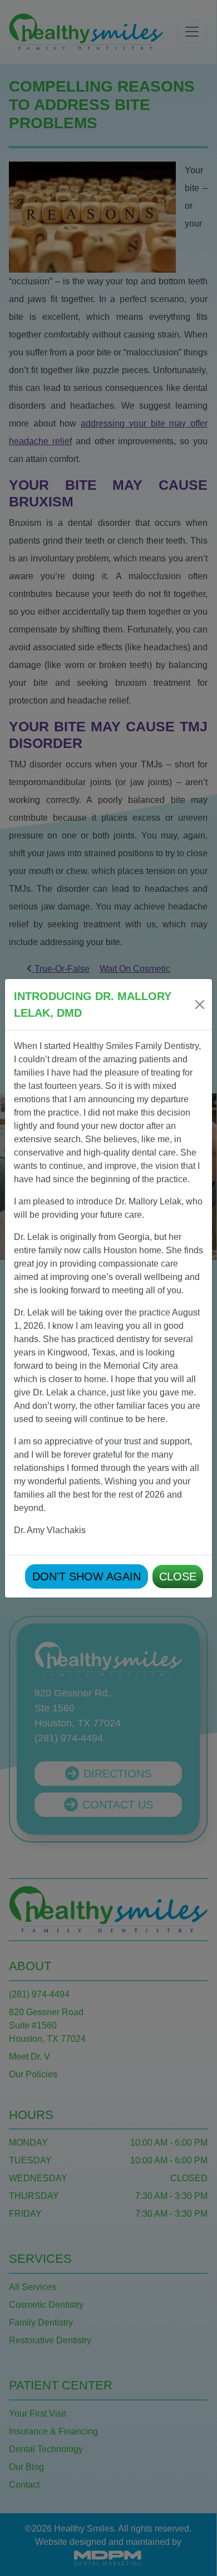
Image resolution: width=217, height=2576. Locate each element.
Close (178, 1576)
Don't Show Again (87, 1576)
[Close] (200, 1005)
